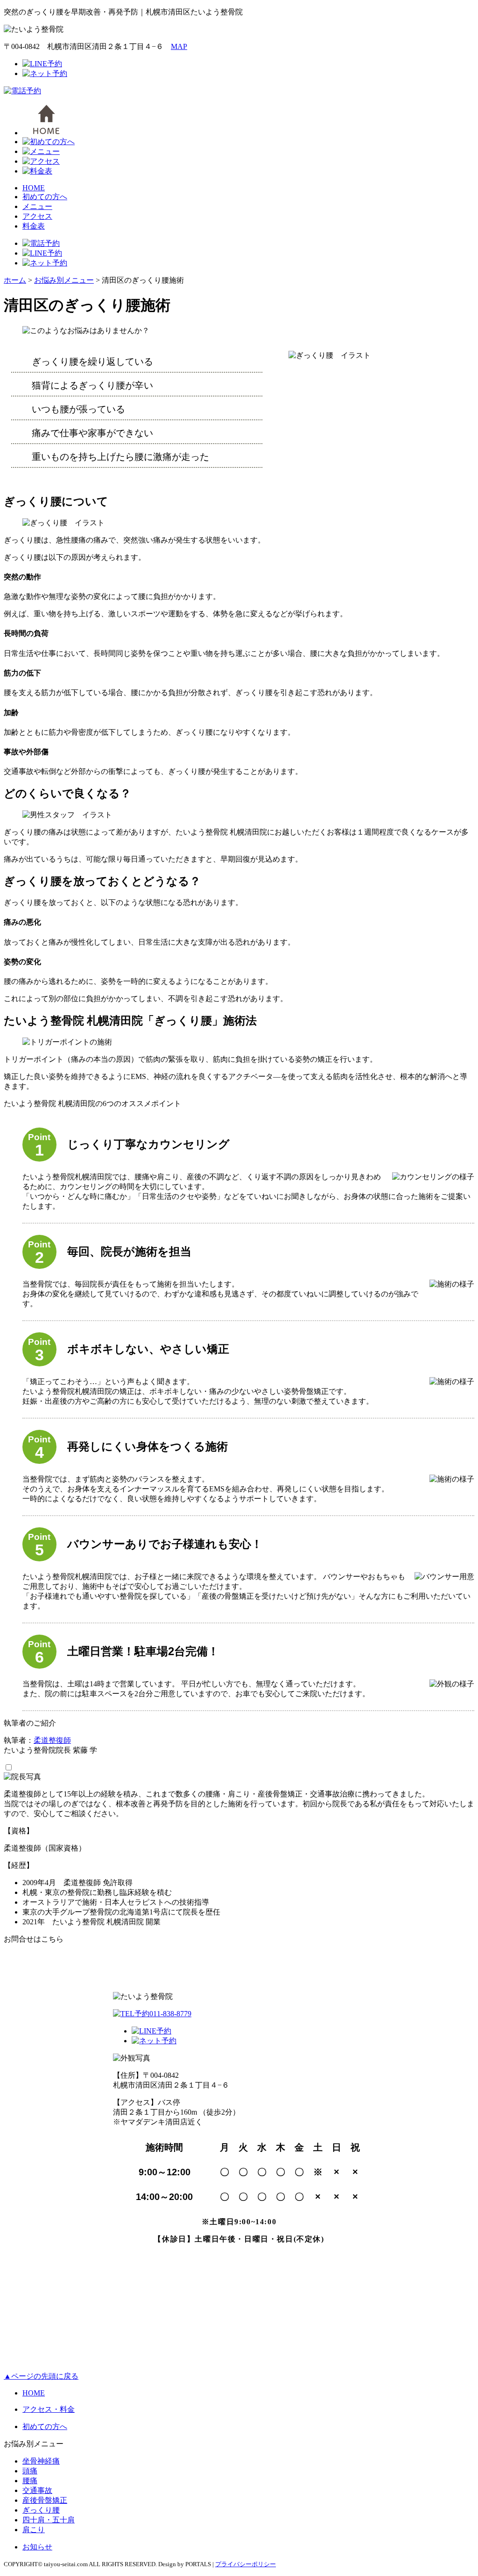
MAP (179, 46)
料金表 (34, 226)
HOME (34, 188)
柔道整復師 (52, 1740)
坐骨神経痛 (41, 2461)
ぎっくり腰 (41, 2510)
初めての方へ (45, 197)
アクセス (37, 216)
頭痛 (30, 2471)
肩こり (34, 2530)
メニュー (37, 206)
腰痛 (30, 2481)
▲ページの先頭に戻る (41, 2376)
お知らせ (37, 2547)
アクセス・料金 (49, 2409)
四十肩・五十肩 (49, 2520)
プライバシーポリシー (246, 2564)
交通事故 (37, 2490)
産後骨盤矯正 (45, 2500)
